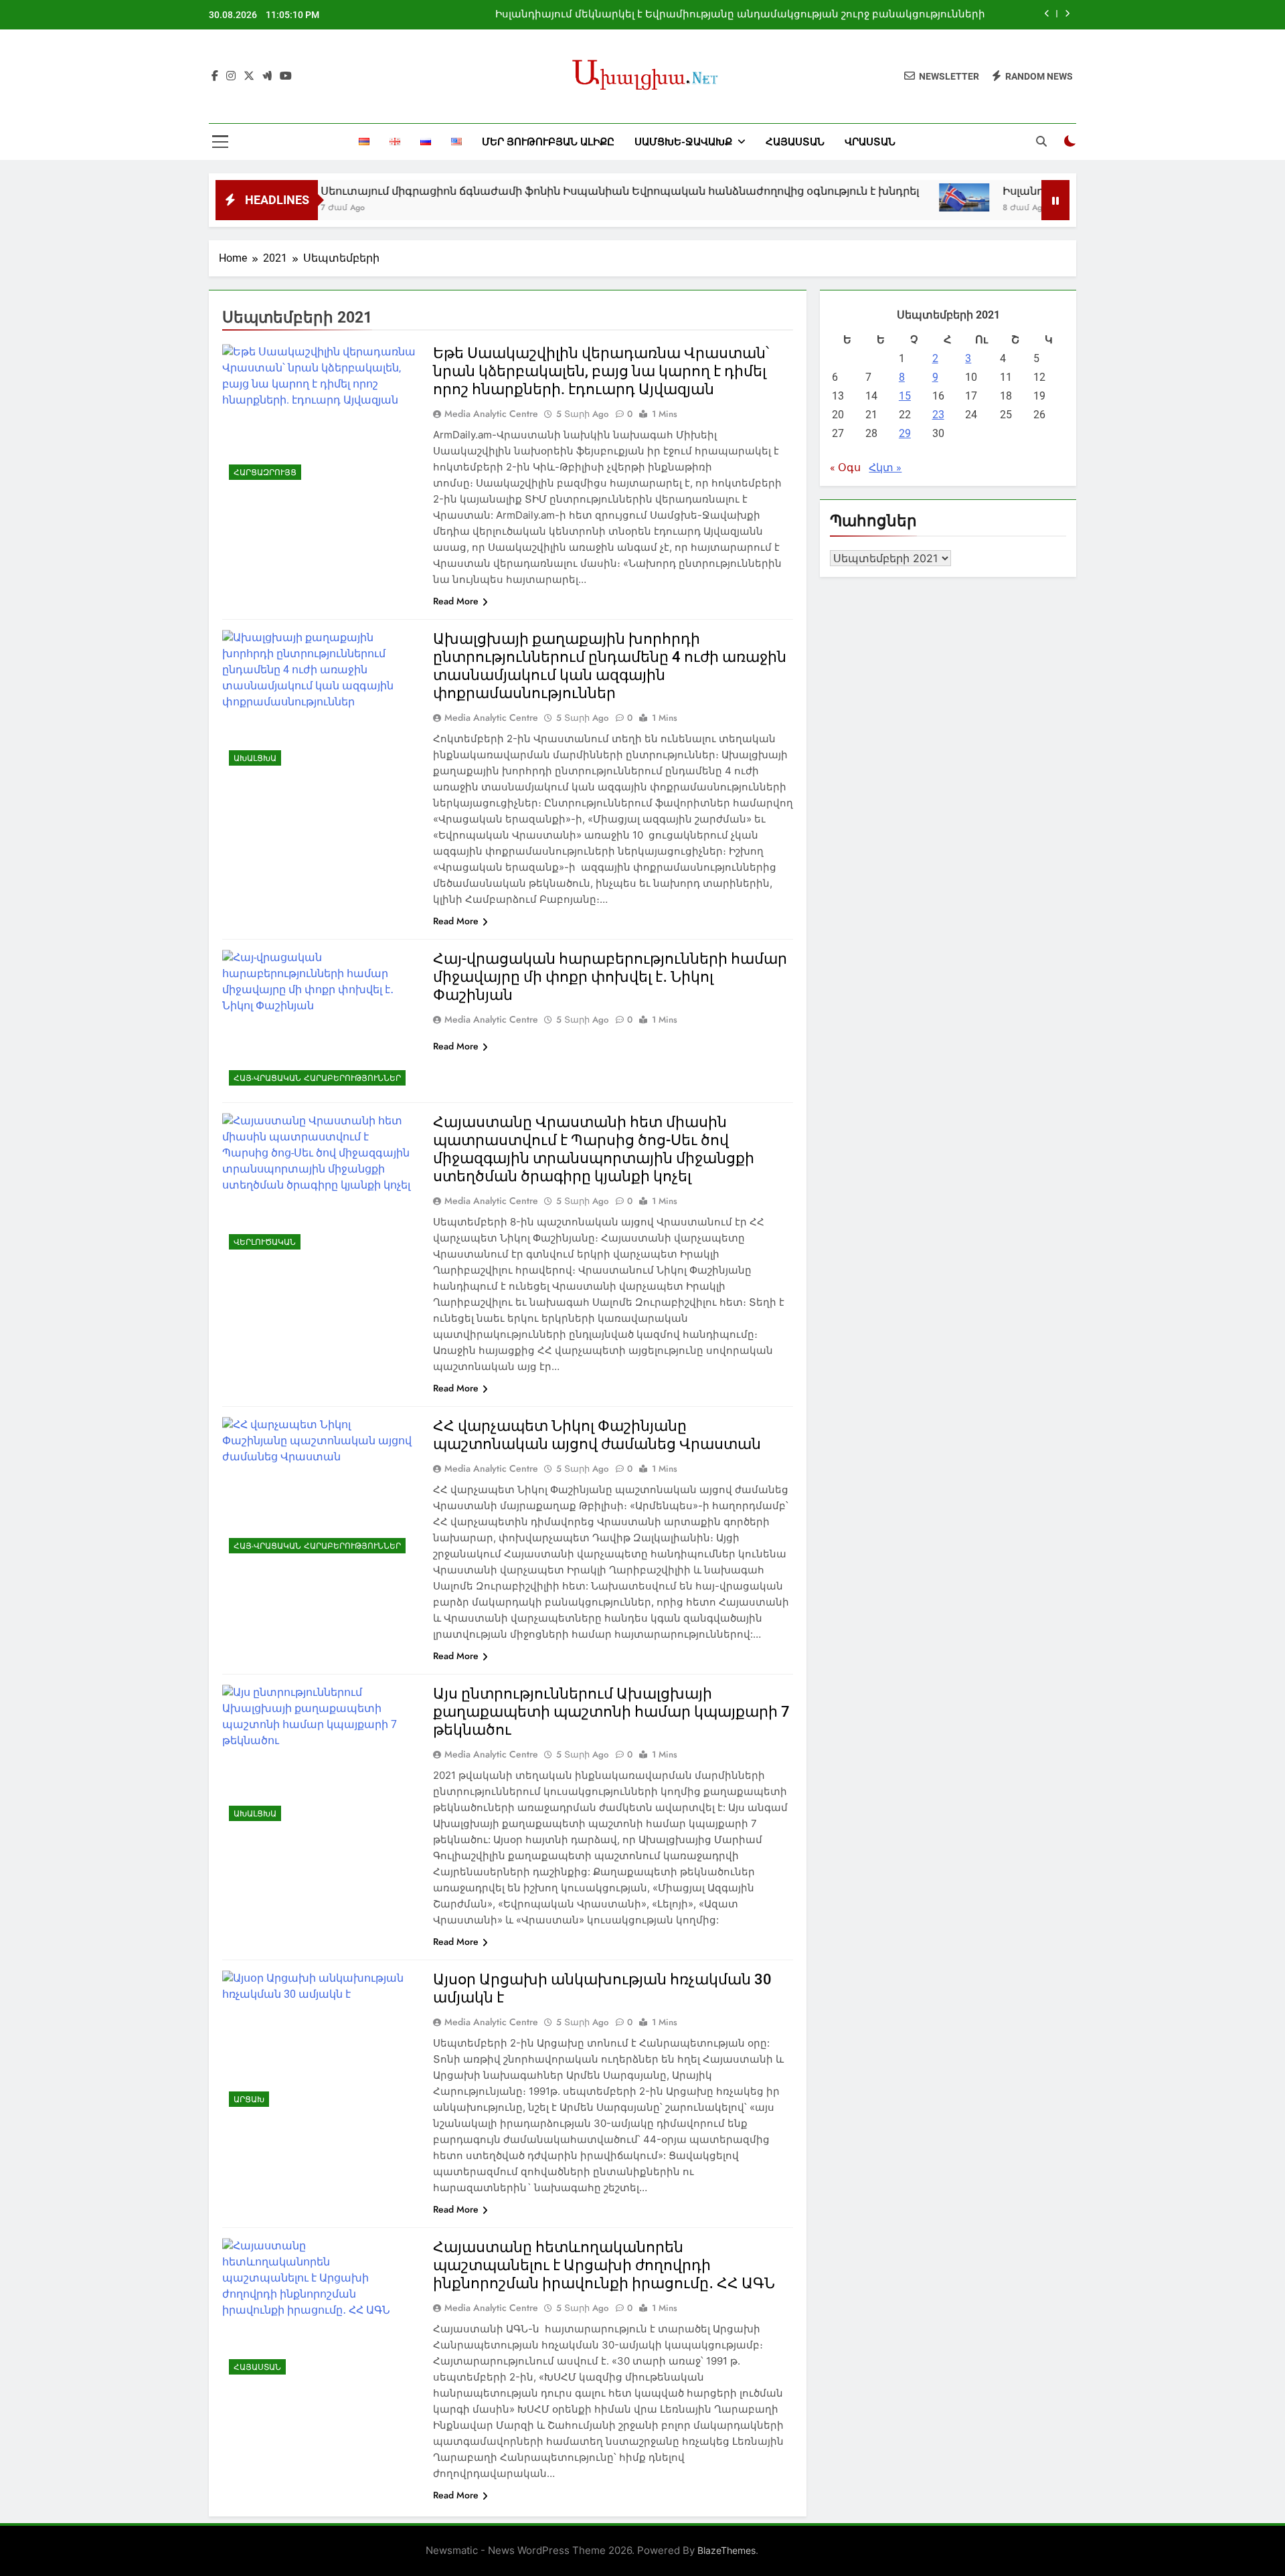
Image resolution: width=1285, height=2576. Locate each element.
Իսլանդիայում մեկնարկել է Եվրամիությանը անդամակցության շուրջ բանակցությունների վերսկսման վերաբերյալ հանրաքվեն (740, 15)
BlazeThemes (726, 2550)
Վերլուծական (265, 1242)
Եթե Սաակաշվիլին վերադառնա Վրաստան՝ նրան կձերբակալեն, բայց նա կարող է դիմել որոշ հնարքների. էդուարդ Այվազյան (601, 371)
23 (938, 415)
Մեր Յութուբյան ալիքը (548, 142)
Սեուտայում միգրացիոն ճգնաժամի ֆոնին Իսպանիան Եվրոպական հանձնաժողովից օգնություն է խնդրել (541, 191)
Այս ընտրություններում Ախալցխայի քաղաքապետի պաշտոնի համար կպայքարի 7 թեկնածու (611, 1712)
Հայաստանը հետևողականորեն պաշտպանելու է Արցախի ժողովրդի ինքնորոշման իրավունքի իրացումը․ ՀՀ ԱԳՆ (604, 2265)
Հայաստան (795, 142)
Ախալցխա (255, 758)
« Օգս (845, 467)
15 (905, 396)
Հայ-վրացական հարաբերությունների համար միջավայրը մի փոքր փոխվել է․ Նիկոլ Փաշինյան (610, 977)
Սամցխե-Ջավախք (683, 142)
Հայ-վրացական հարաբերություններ (317, 1078)
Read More (456, 601)
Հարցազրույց (265, 473)
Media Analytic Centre (491, 414)
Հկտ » (885, 467)
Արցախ (249, 2099)
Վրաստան (870, 142)
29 (905, 433)
